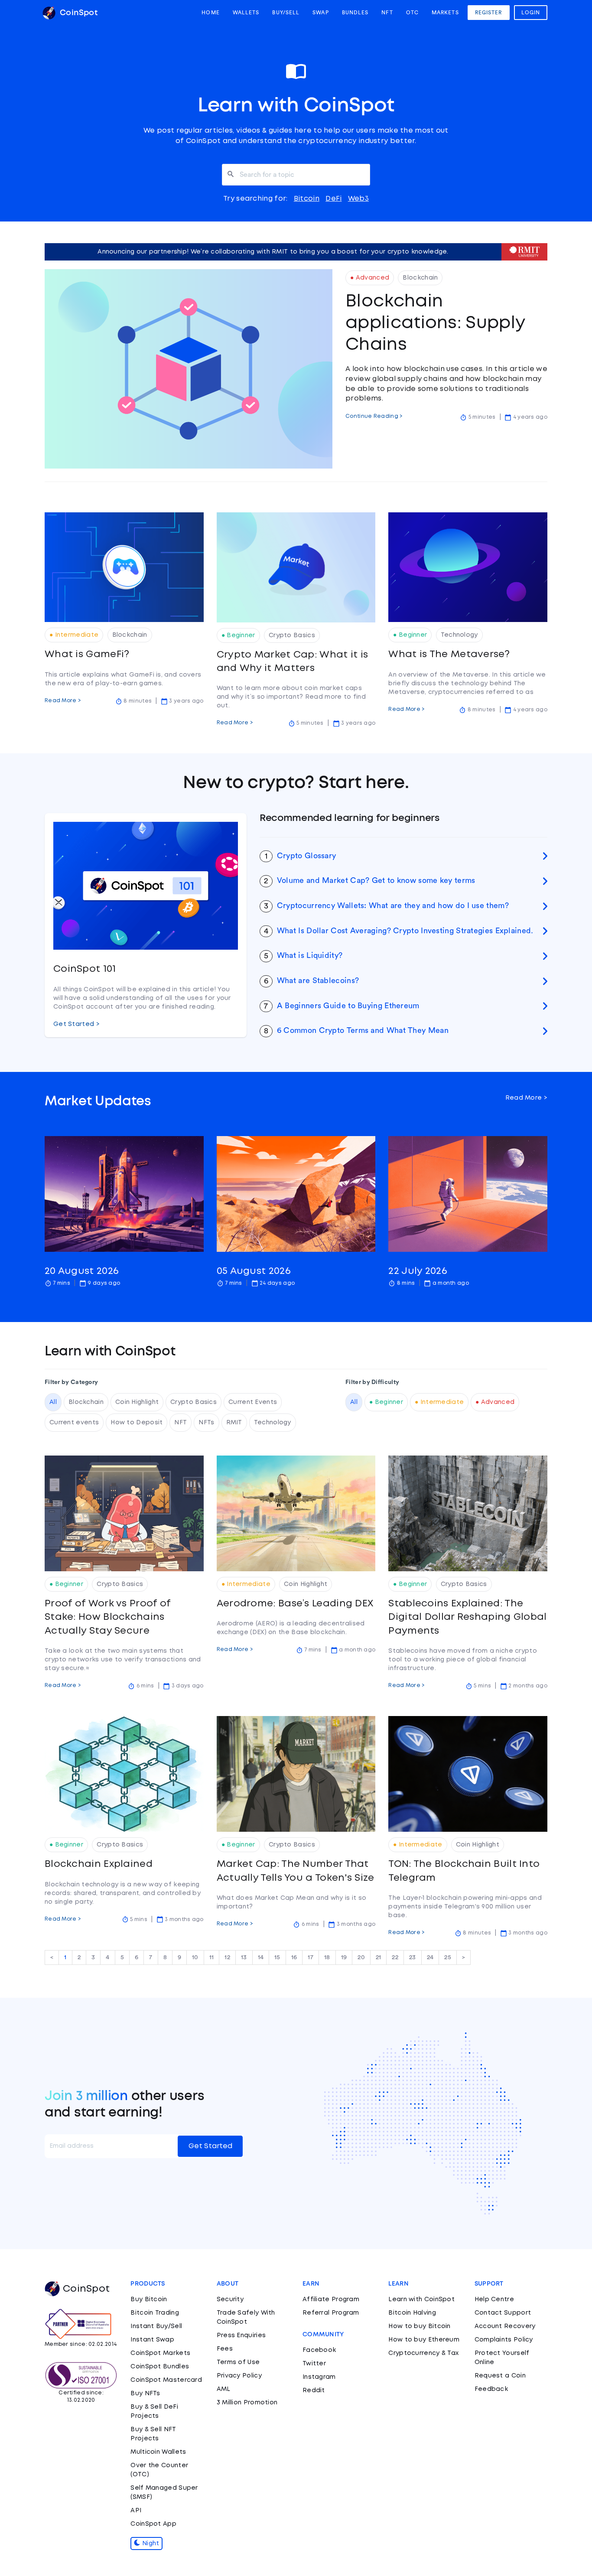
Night (150, 2543)
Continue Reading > (374, 416)
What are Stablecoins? (318, 980)
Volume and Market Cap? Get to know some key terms (376, 880)
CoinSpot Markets (160, 2353)
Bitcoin (307, 199)
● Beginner (386, 1402)
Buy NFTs (145, 2394)
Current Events (253, 1402)
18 (327, 1957)
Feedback (491, 2389)
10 (195, 1957)
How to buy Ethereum (424, 2340)
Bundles (355, 13)
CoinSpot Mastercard (166, 2380)
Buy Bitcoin (149, 2299)
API (136, 2511)
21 (379, 1957)
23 (413, 1957)
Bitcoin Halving (412, 2313)
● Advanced (495, 1402)
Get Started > (76, 1024)
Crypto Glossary (307, 856)
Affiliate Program (331, 2299)
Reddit (314, 2390)
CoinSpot (78, 13)
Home (210, 13)
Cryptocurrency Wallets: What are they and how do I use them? (393, 905)
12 (227, 1957)
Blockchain (86, 1402)
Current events (74, 1423)
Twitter (314, 2364)
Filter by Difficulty (372, 1382)
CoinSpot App (153, 2524)
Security (230, 2299)
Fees (225, 2349)
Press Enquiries (241, 2335)
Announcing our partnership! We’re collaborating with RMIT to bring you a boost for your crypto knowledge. (273, 252)
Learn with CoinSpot (421, 2299)
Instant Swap (152, 2340)
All (53, 1402)
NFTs (206, 1423)
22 (395, 1957)
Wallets (246, 13)
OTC (412, 13)
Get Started (210, 2146)
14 (261, 1957)
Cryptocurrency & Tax (423, 2353)
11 (212, 1957)
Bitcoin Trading (155, 2313)
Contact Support (503, 2313)
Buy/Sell (286, 13)
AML (224, 2389)
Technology (273, 1423)
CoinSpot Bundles (160, 2367)
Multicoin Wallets (158, 2452)
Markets (445, 13)
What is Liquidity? (310, 955)
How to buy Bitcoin (419, 2326)
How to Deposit (137, 1423)
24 (430, 1957)
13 (244, 1957)
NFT (387, 13)
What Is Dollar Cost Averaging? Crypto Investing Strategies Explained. (405, 931)
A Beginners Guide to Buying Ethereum (348, 1006)
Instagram (319, 2377)
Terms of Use (238, 2362)
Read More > (63, 701)
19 (344, 1957)
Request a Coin (500, 2376)
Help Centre (494, 2299)
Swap (320, 13)
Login (531, 13)
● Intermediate (439, 1402)
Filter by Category (71, 1382)
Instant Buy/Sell (156, 2326)
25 (448, 1957)
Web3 (358, 199)
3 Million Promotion (247, 2403)
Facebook (319, 2350)
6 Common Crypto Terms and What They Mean (363, 1030)
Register (489, 13)
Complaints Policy (504, 2340)
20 (361, 1957)
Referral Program (331, 2313)
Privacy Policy (239, 2376)
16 (294, 1957)
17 (311, 1957)
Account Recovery (505, 2326)
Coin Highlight (137, 1402)
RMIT (234, 1423)
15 (277, 1957)
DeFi (333, 199)
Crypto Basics (194, 1402)
